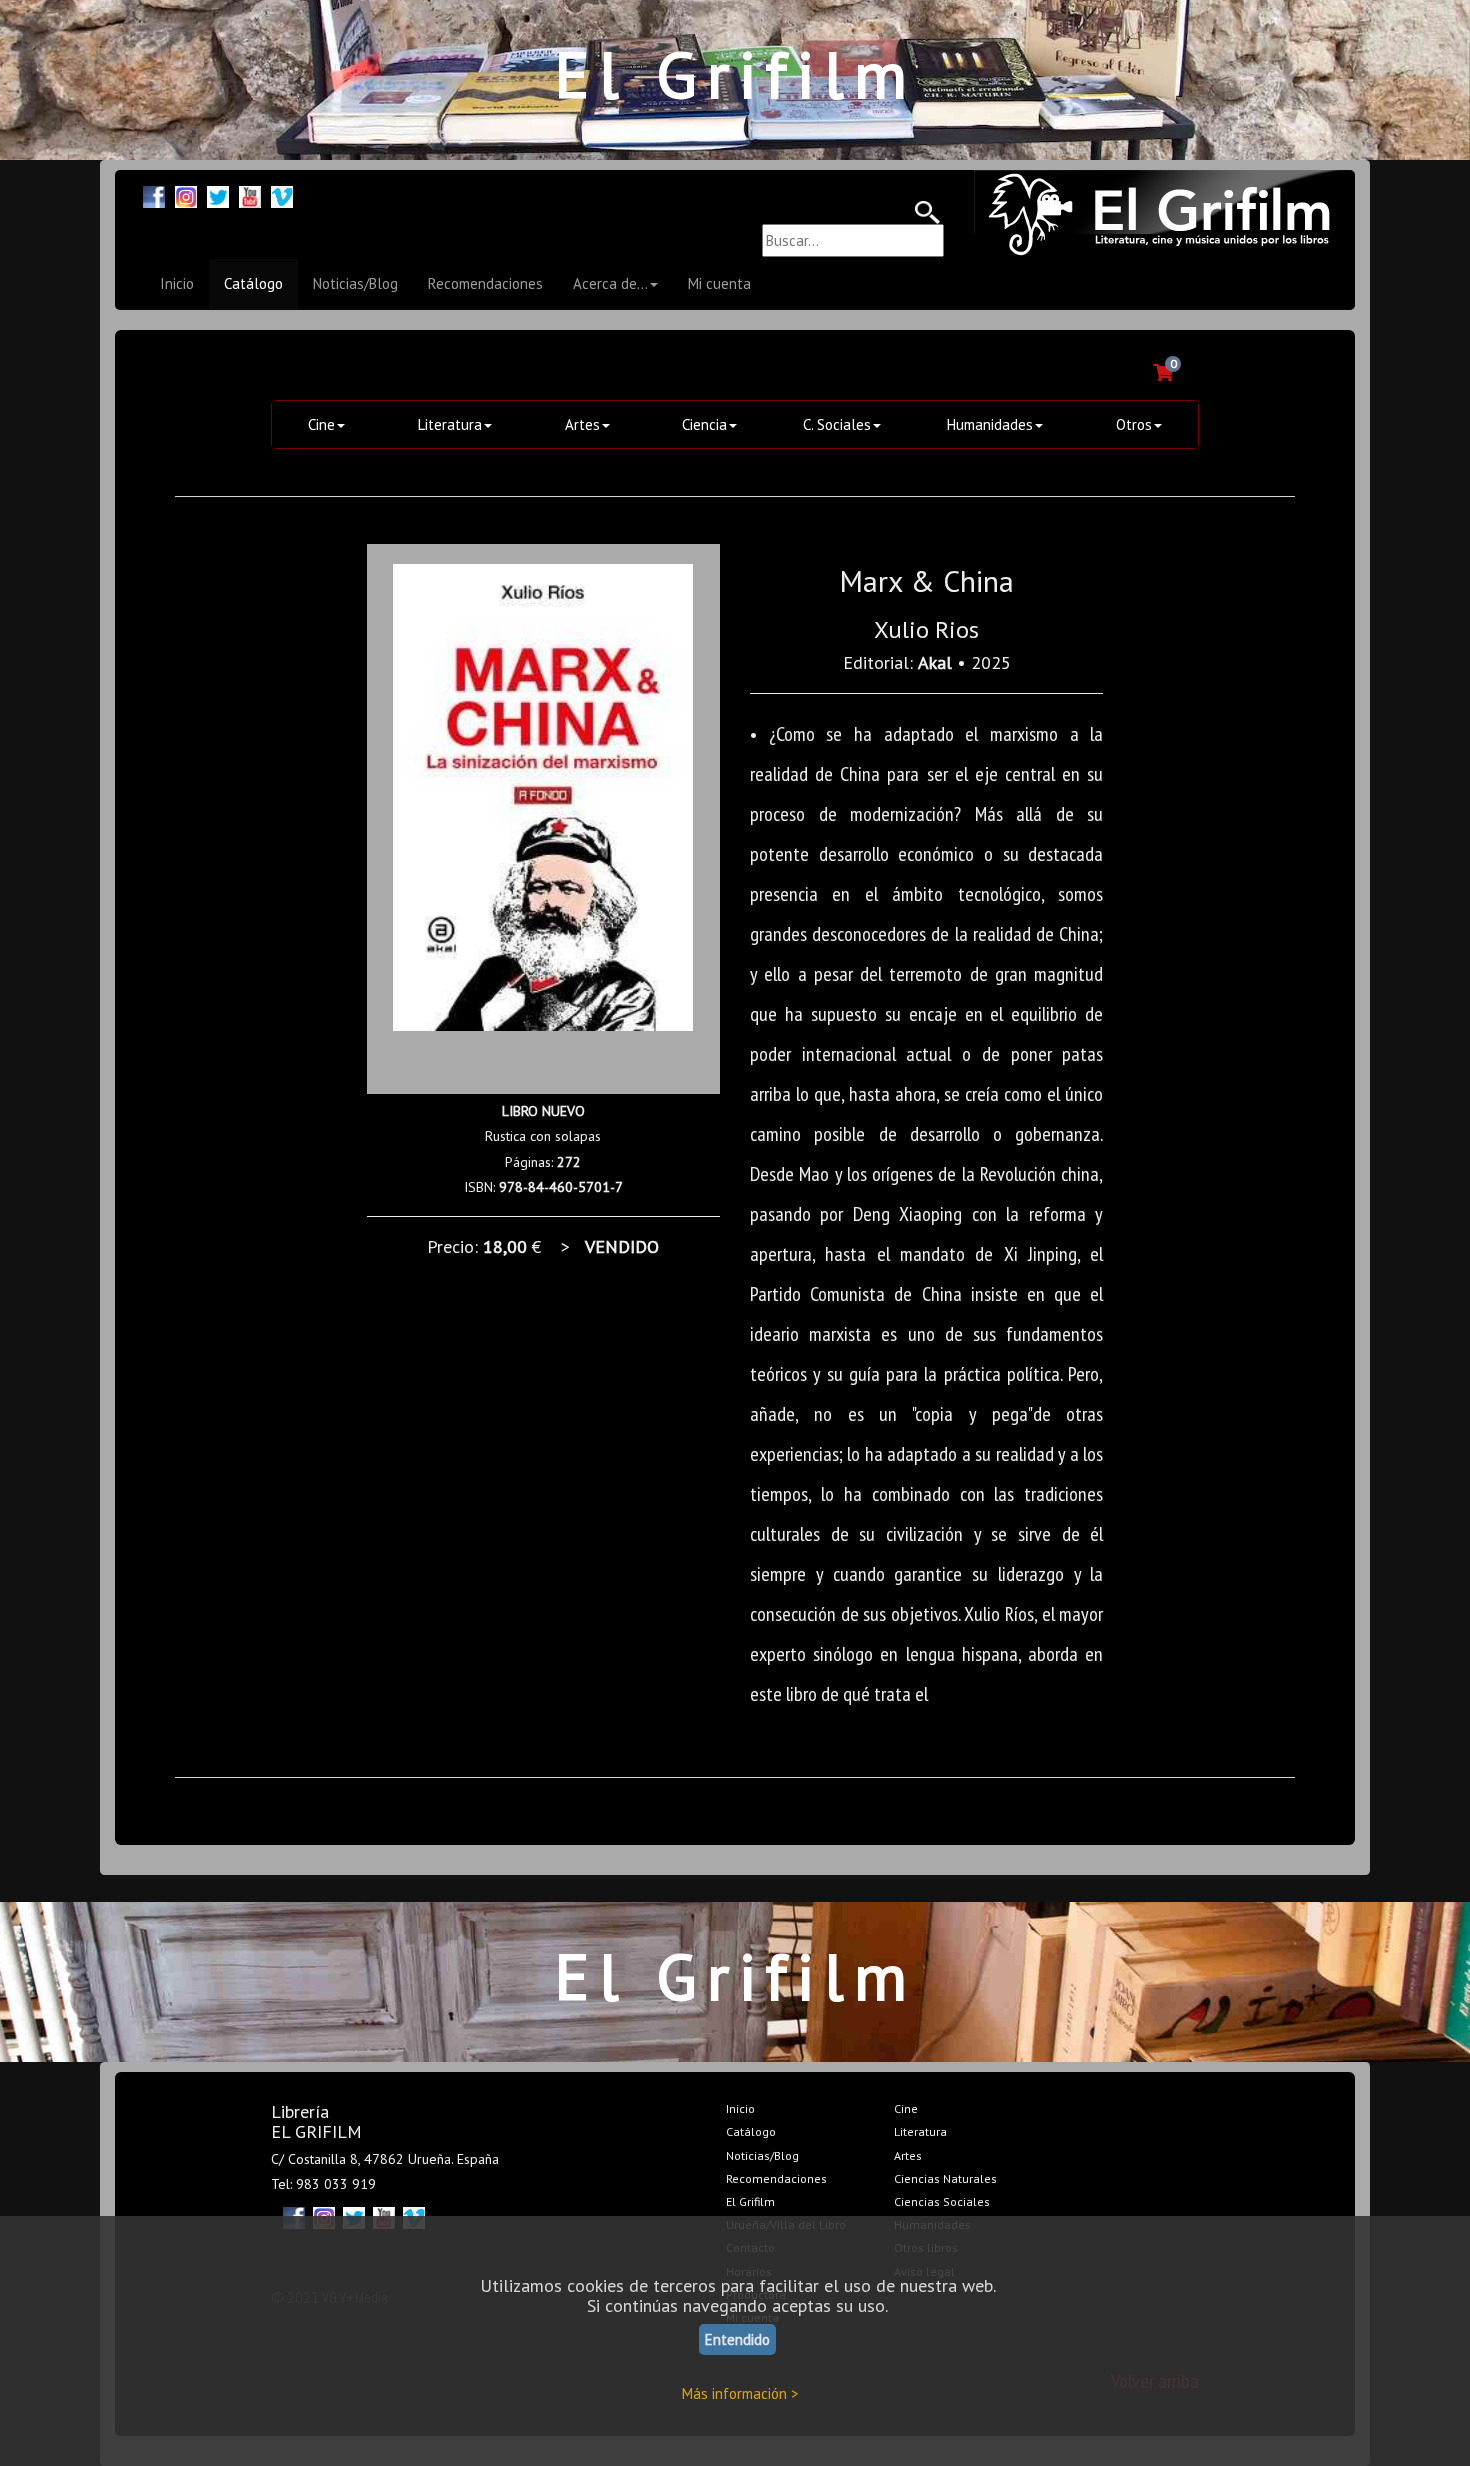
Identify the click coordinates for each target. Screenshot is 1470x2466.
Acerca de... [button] (610, 283)
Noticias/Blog (355, 283)
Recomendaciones (485, 283)
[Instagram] (186, 194)
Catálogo (253, 283)
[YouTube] (250, 194)
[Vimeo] (282, 194)
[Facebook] (154, 194)
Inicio (177, 283)
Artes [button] (582, 424)
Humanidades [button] (990, 424)
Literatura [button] (450, 424)
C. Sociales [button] (837, 424)
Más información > (740, 2393)
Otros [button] (1134, 424)
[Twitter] (218, 194)
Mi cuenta (719, 283)
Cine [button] (321, 424)
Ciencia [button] (704, 424)
